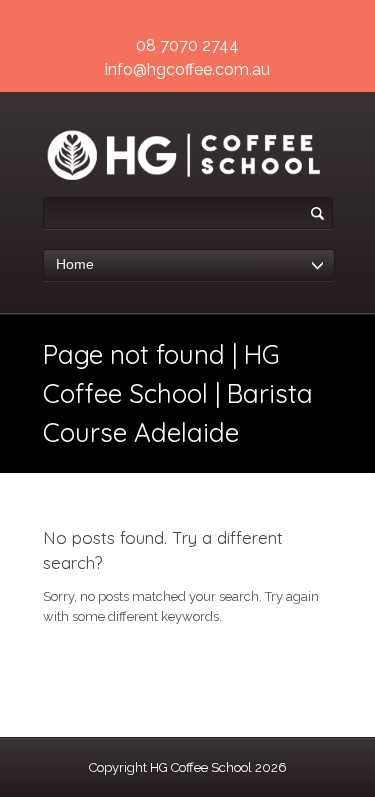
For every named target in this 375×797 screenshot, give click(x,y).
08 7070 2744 (187, 45)
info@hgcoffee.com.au (187, 69)
